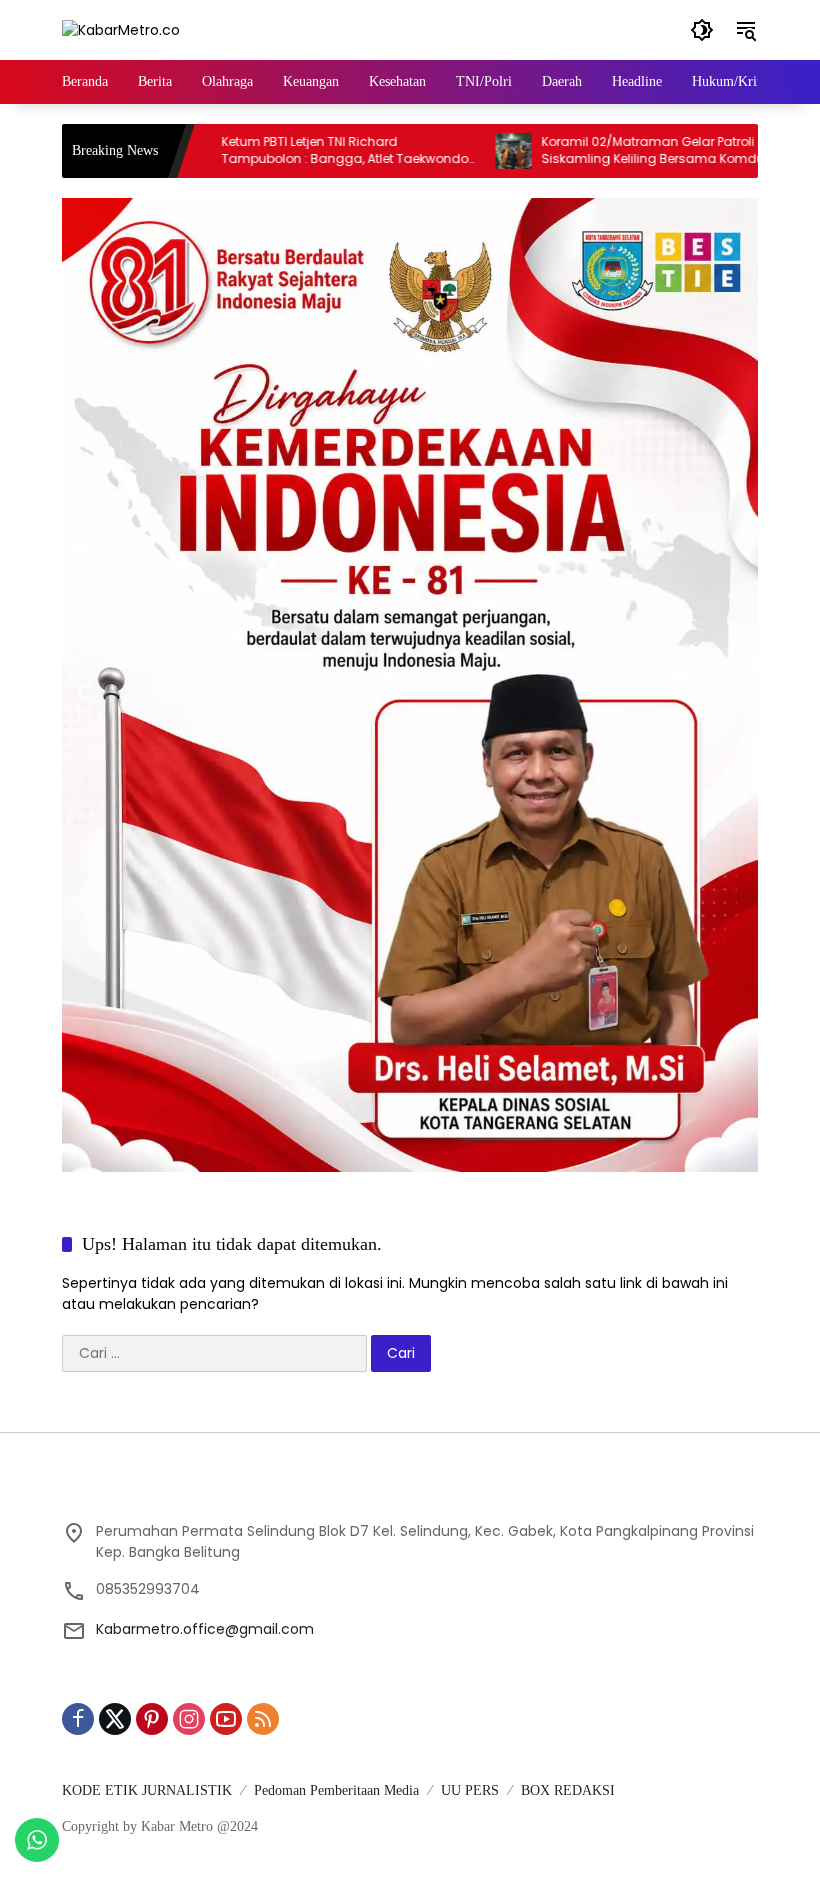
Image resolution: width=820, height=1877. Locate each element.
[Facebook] (78, 1719)
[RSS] (263, 1719)
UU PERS (470, 1790)
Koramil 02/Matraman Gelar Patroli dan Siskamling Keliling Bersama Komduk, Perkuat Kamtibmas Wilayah (619, 151)
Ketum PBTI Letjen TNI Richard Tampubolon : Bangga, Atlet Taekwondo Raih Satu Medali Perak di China (301, 151)
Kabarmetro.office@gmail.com (205, 1629)
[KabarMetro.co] (121, 29)
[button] (702, 30)
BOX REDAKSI (568, 1790)
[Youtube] (226, 1719)
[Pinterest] (152, 1719)
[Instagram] (189, 1719)
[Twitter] (115, 1719)
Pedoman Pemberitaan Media (336, 1790)
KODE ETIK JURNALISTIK (147, 1790)
